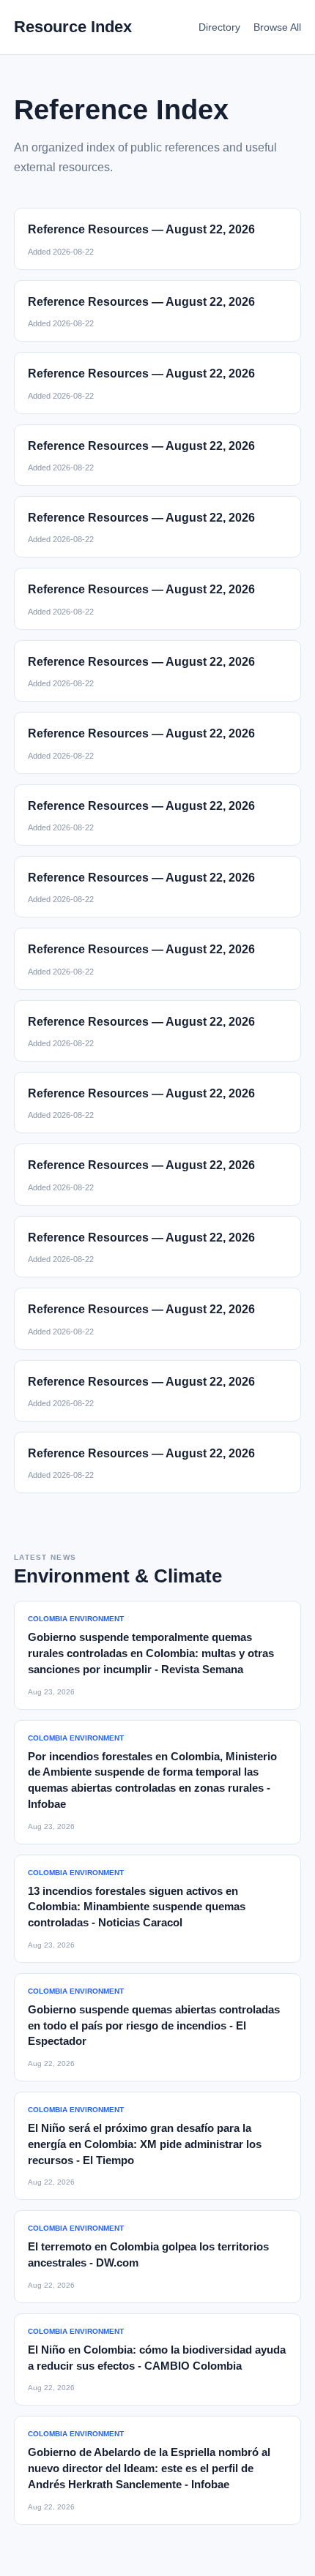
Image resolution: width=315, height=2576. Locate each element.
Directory (219, 27)
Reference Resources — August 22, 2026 (141, 229)
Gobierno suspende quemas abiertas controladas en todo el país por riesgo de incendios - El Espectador (154, 2025)
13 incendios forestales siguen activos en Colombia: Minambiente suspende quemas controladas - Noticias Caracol (137, 1907)
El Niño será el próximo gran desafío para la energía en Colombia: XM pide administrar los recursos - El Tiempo (145, 2144)
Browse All (277, 27)
